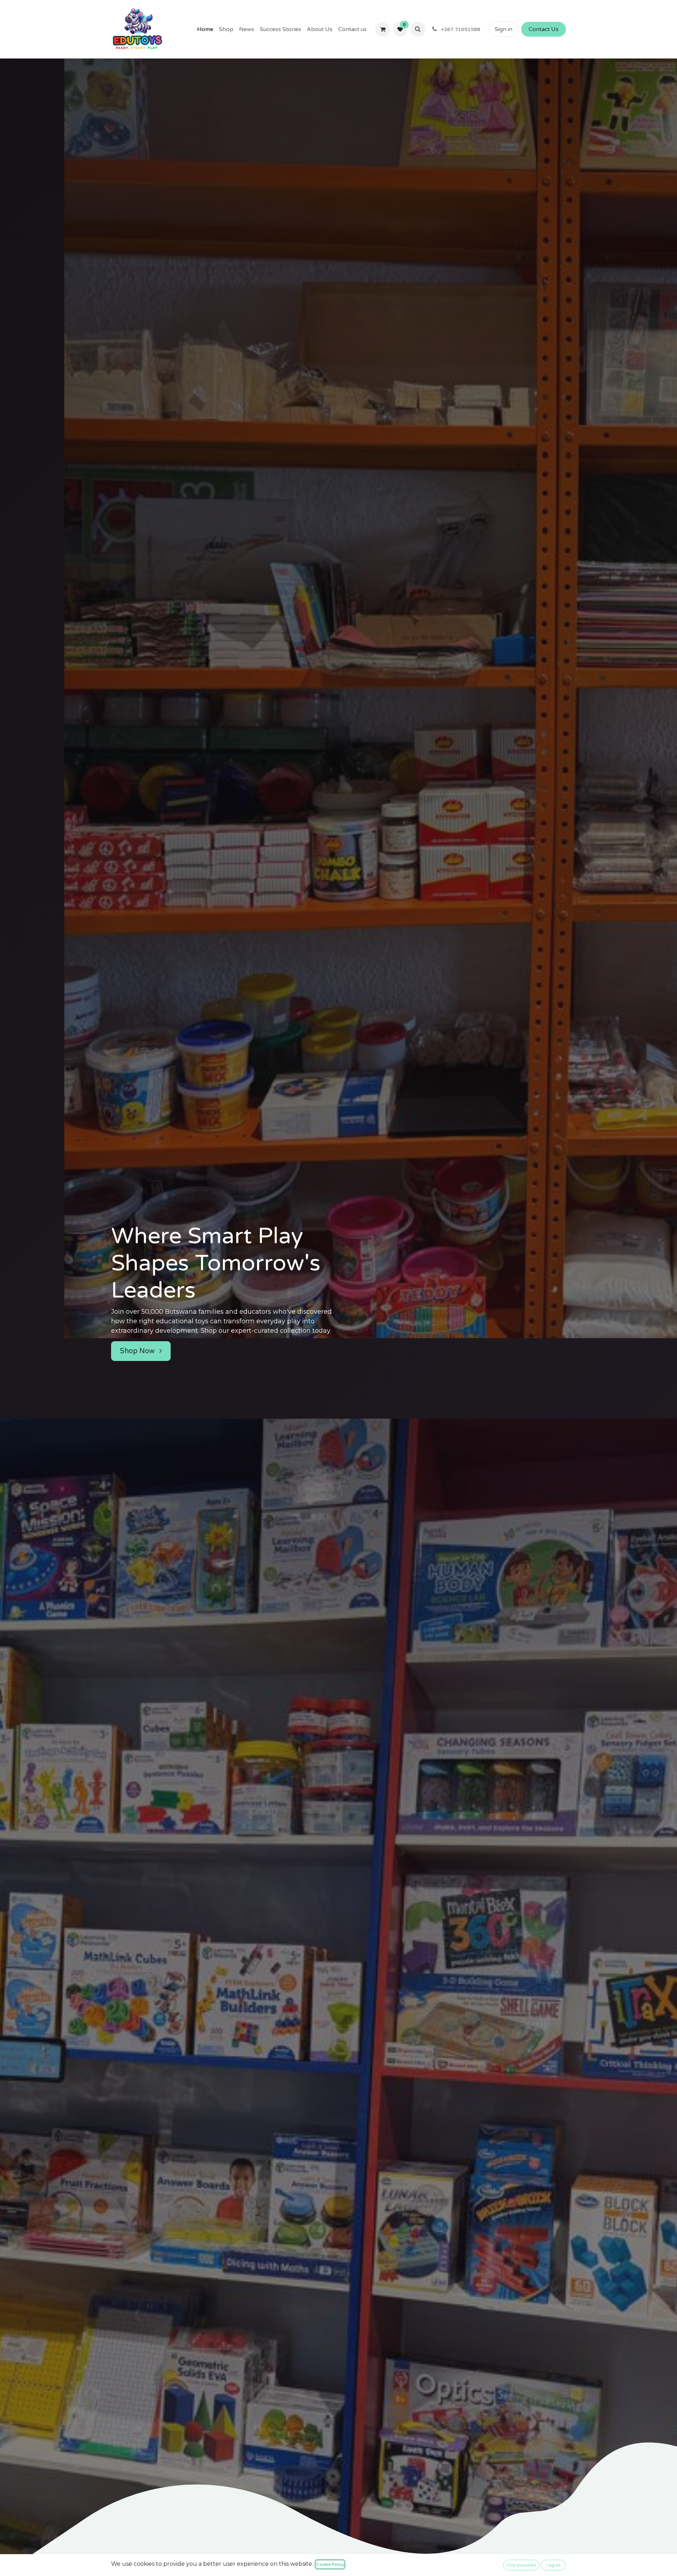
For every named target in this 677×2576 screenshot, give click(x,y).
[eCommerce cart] (383, 29)
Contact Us (544, 29)
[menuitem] (205, 29)
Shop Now (138, 1351)
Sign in (504, 29)
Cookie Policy (330, 2564)
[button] (418, 29)
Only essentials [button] (521, 2565)
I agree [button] (554, 2565)
